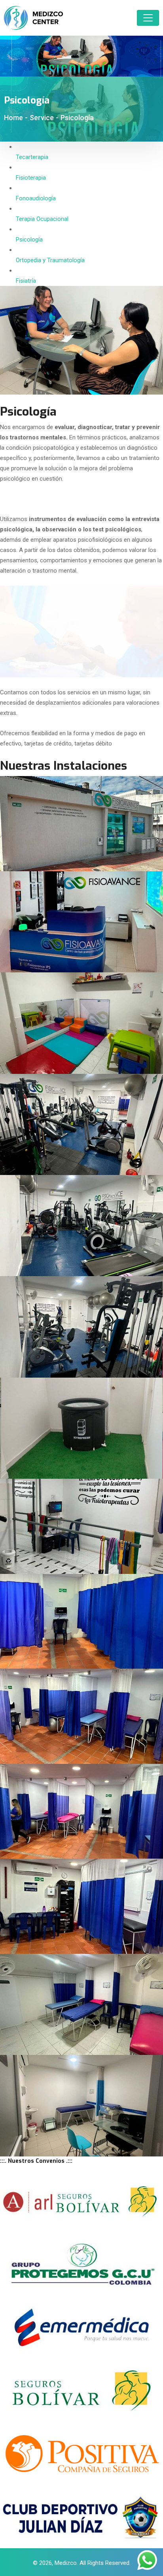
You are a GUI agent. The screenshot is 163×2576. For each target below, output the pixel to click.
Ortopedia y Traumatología (50, 260)
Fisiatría (26, 281)
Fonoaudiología (36, 198)
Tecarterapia (32, 157)
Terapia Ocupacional (42, 219)
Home (13, 118)
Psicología (29, 240)
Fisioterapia (31, 178)
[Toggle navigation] (148, 18)
